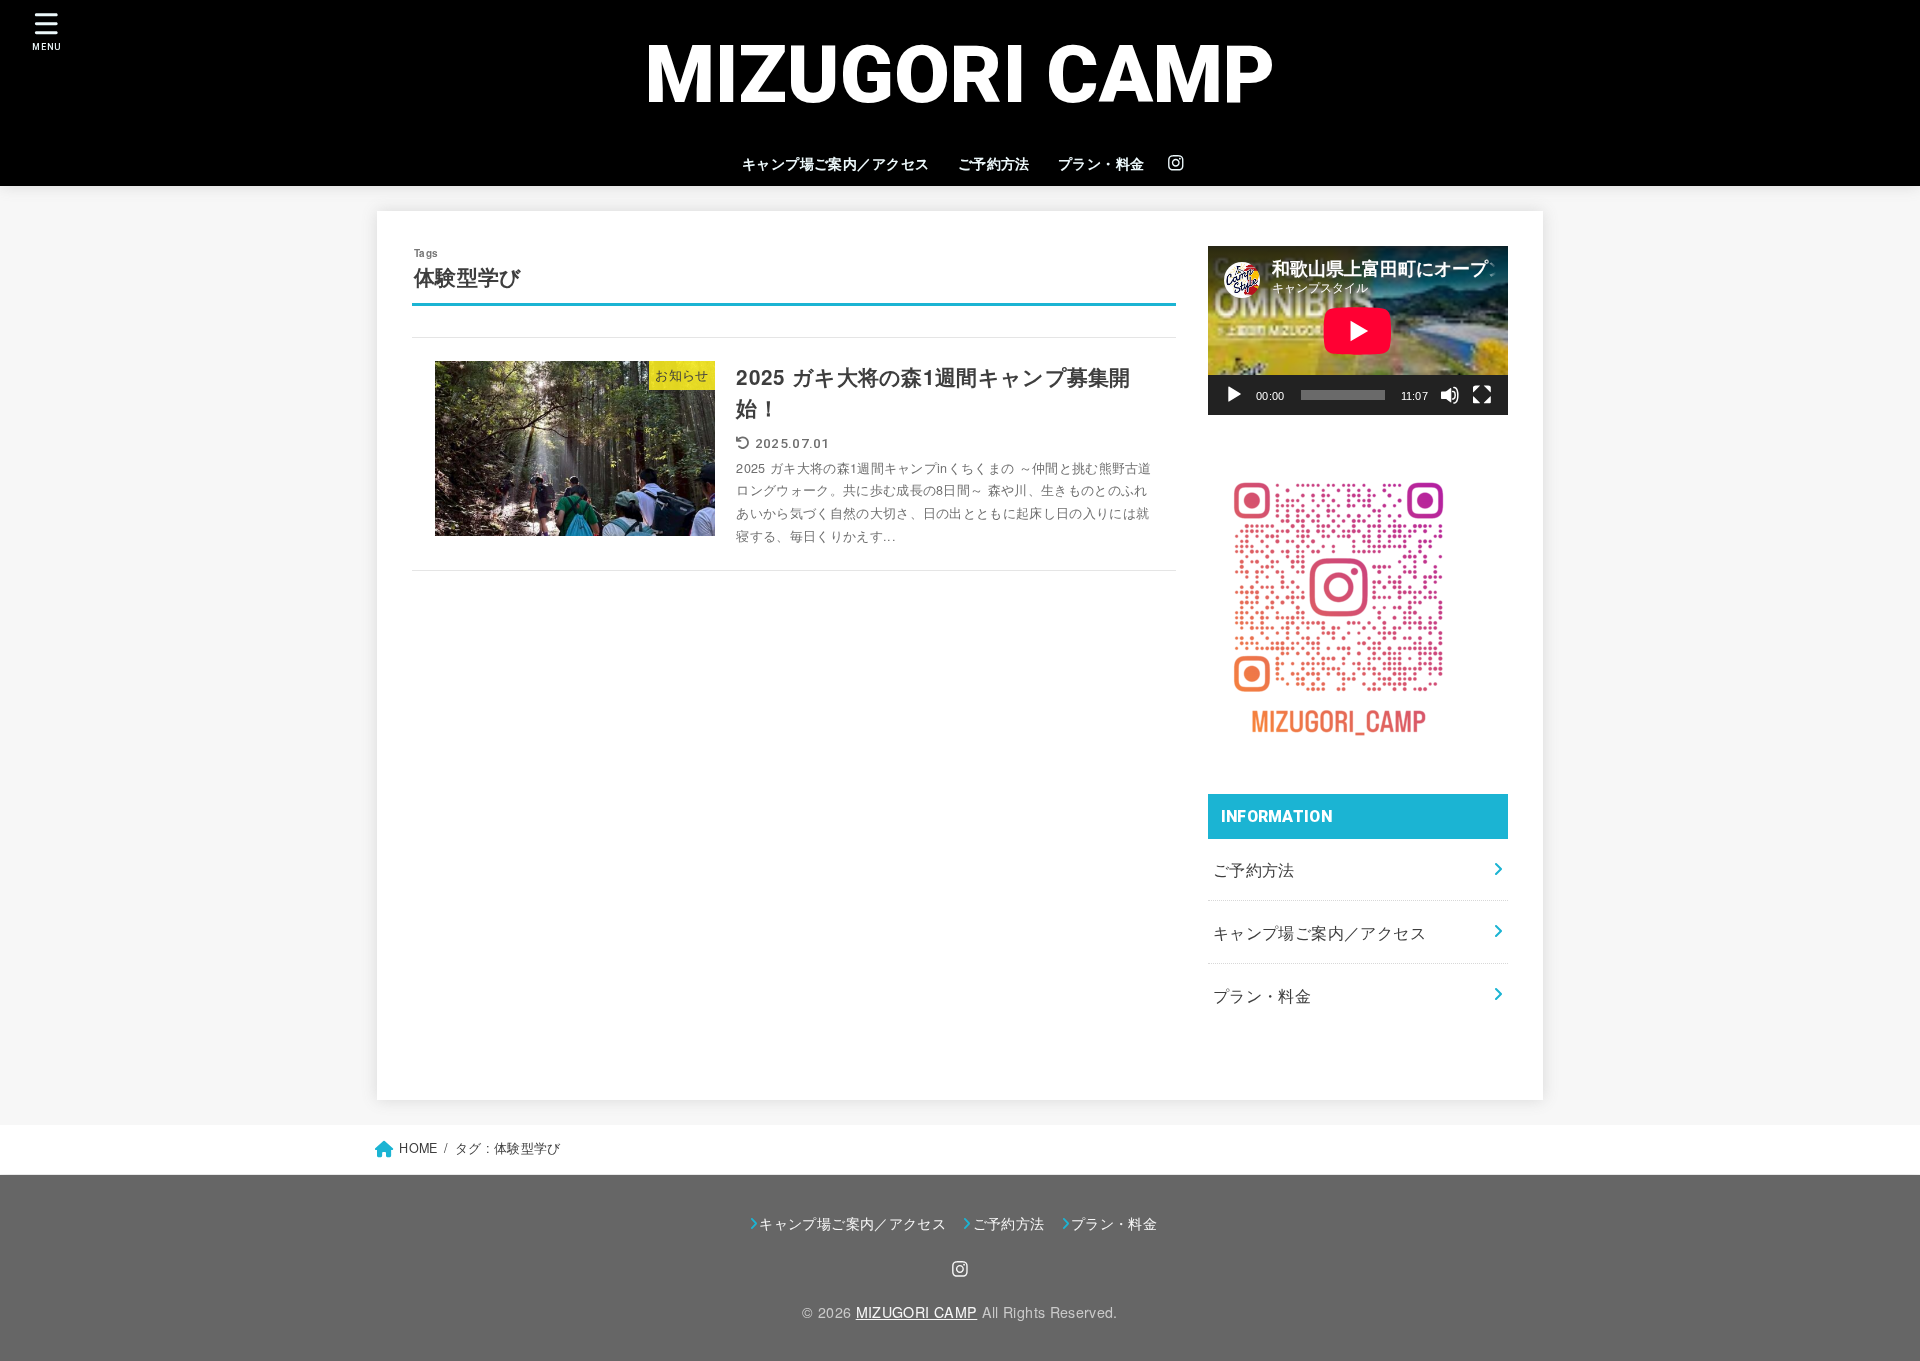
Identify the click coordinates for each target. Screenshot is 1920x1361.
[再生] (1234, 395)
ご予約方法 (994, 163)
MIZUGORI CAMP (960, 75)
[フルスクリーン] (1482, 395)
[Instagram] (1176, 163)
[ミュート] (1450, 395)
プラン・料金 (1101, 163)
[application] (1358, 330)
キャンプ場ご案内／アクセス (836, 163)
